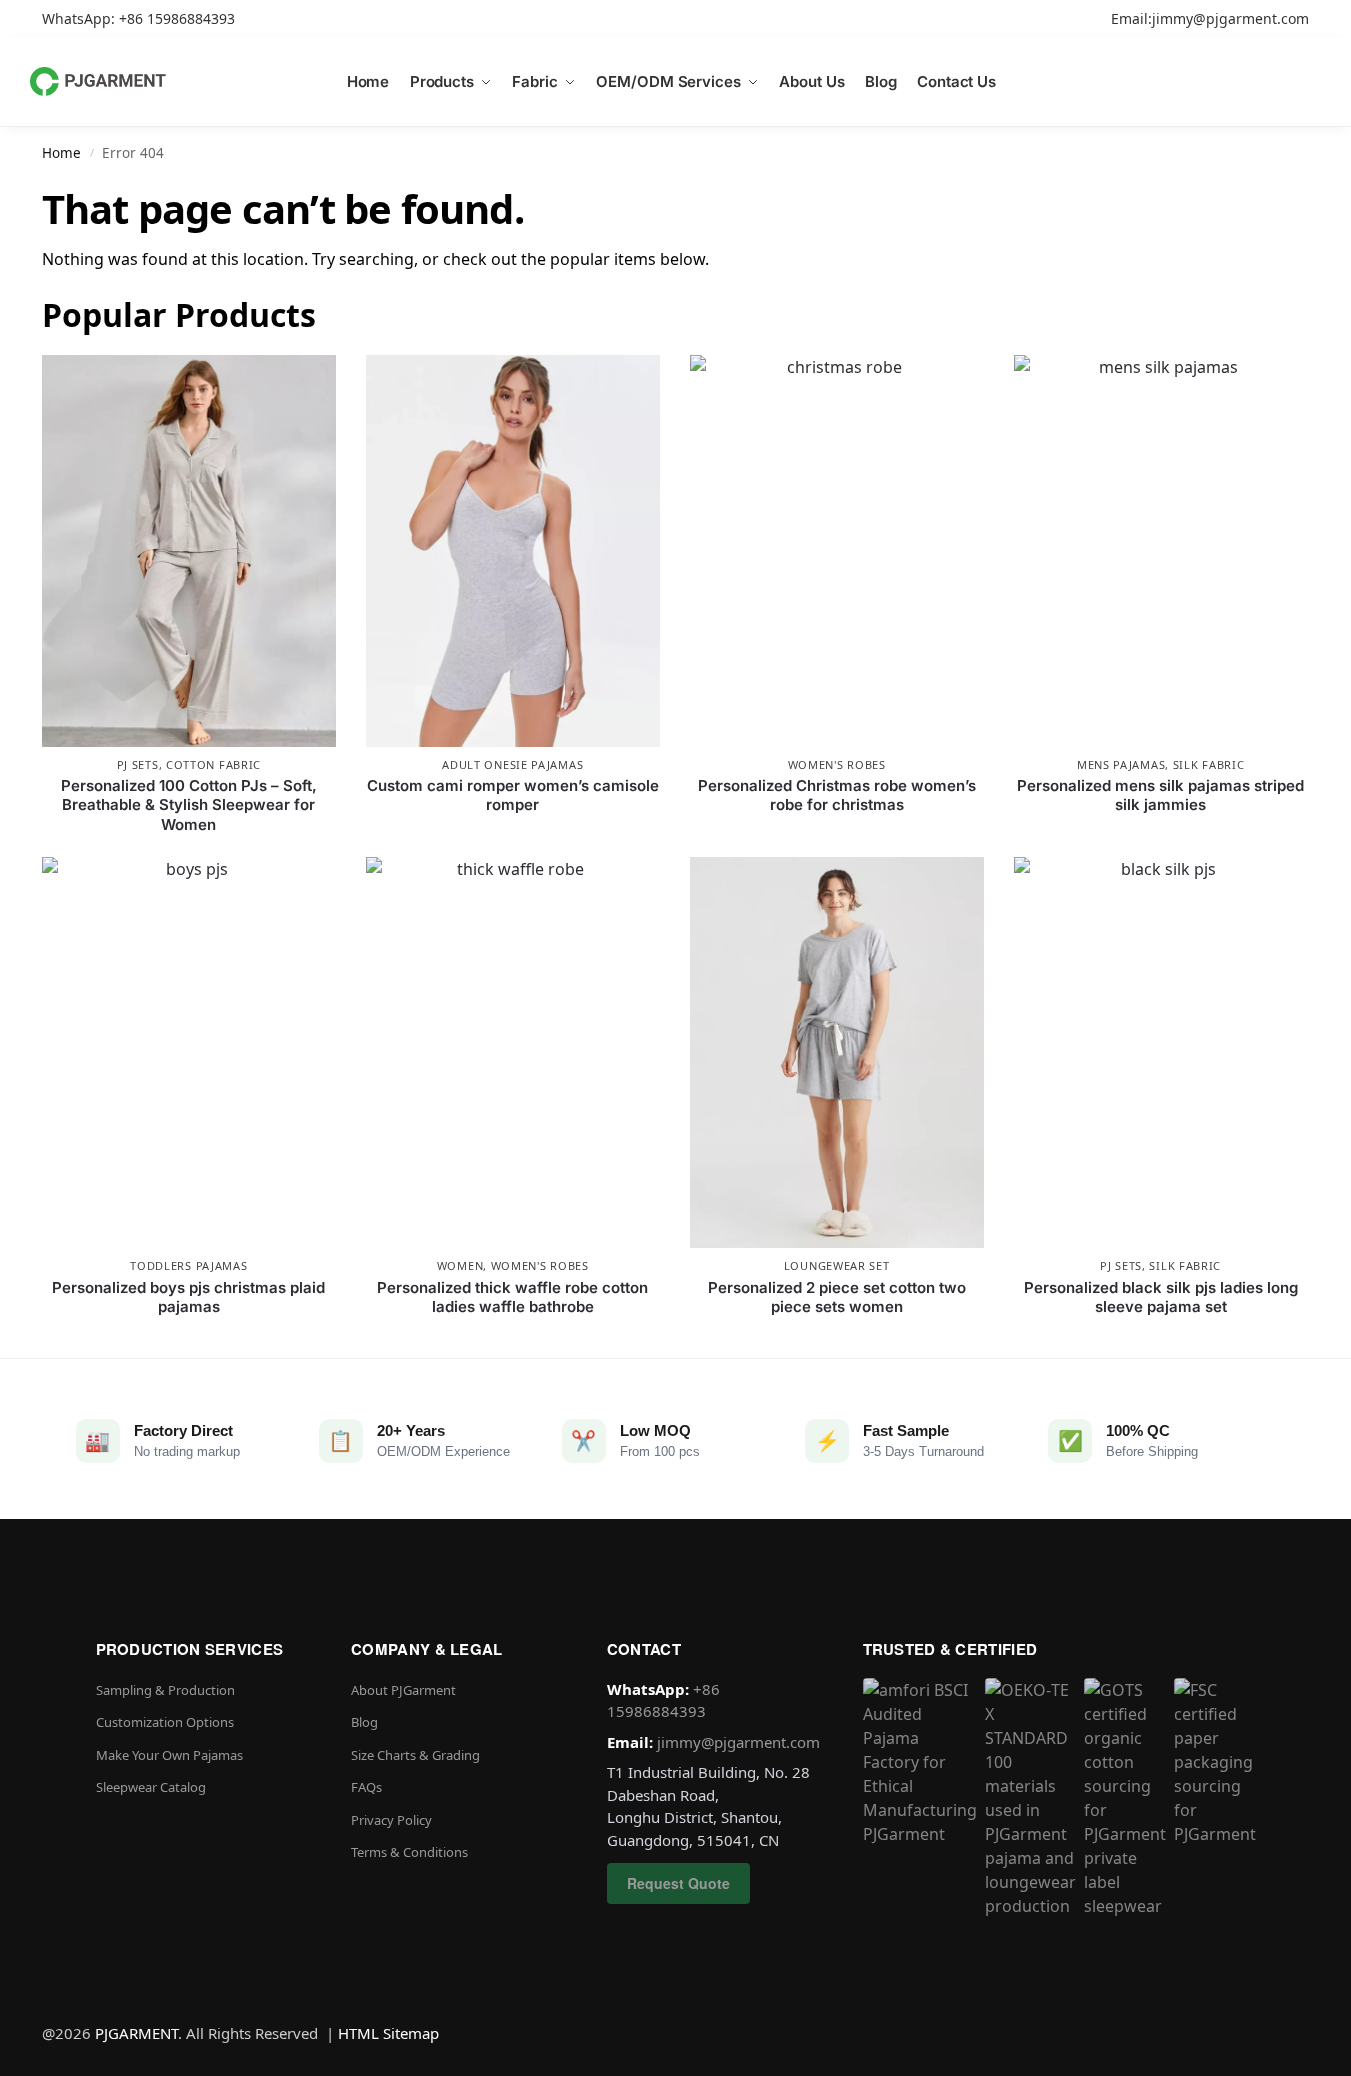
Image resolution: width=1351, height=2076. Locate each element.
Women (460, 1265)
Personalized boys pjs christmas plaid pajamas (188, 1297)
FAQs (366, 1787)
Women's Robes (837, 764)
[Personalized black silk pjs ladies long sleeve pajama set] (1161, 1053)
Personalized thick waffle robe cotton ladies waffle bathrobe (512, 1297)
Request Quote (678, 1883)
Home (61, 153)
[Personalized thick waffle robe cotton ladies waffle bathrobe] (513, 1053)
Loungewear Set (837, 1265)
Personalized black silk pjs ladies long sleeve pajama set (1161, 1297)
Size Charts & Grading (415, 1755)
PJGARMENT (136, 2033)
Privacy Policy (391, 1820)
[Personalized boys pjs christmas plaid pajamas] (189, 1053)
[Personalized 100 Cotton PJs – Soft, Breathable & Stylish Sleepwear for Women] (189, 551)
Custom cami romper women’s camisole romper (513, 795)
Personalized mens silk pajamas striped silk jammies (1160, 795)
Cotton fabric (213, 764)
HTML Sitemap (388, 2033)
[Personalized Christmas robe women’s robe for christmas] (837, 551)
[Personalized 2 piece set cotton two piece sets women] (837, 1053)
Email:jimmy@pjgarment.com (1210, 18)
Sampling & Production (165, 1690)
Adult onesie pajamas (512, 764)
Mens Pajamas (1121, 764)
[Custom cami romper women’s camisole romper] (513, 551)
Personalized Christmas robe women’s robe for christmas (837, 795)
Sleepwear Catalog (151, 1787)
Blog (364, 1722)
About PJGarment (403, 1690)
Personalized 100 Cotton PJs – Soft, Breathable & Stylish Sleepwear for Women (189, 805)
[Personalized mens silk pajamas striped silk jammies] (1161, 551)
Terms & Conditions (409, 1852)
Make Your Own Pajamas (169, 1755)
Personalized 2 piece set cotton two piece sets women (837, 1297)
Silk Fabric (1209, 764)
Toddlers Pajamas (188, 1265)
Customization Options (165, 1722)
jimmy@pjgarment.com (738, 1742)
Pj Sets (138, 764)
